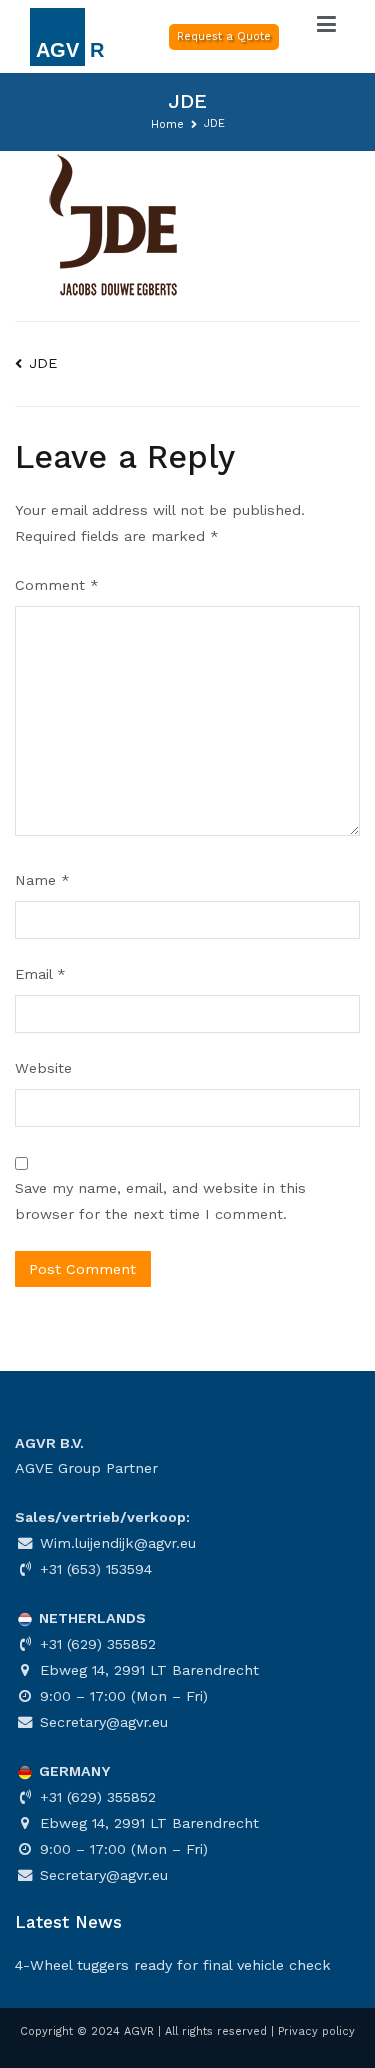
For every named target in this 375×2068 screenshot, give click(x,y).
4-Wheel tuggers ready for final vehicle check (173, 1965)
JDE (43, 363)
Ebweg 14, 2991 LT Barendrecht (147, 1670)
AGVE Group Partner (86, 1468)
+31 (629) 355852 (95, 1644)
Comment (57, 585)
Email (40, 974)
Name (42, 880)
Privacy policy (316, 2031)
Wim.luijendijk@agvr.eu (115, 1543)
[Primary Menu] (327, 25)
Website (43, 1068)
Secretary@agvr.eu (101, 1722)
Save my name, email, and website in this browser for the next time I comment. (160, 1201)
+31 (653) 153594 (93, 1569)
